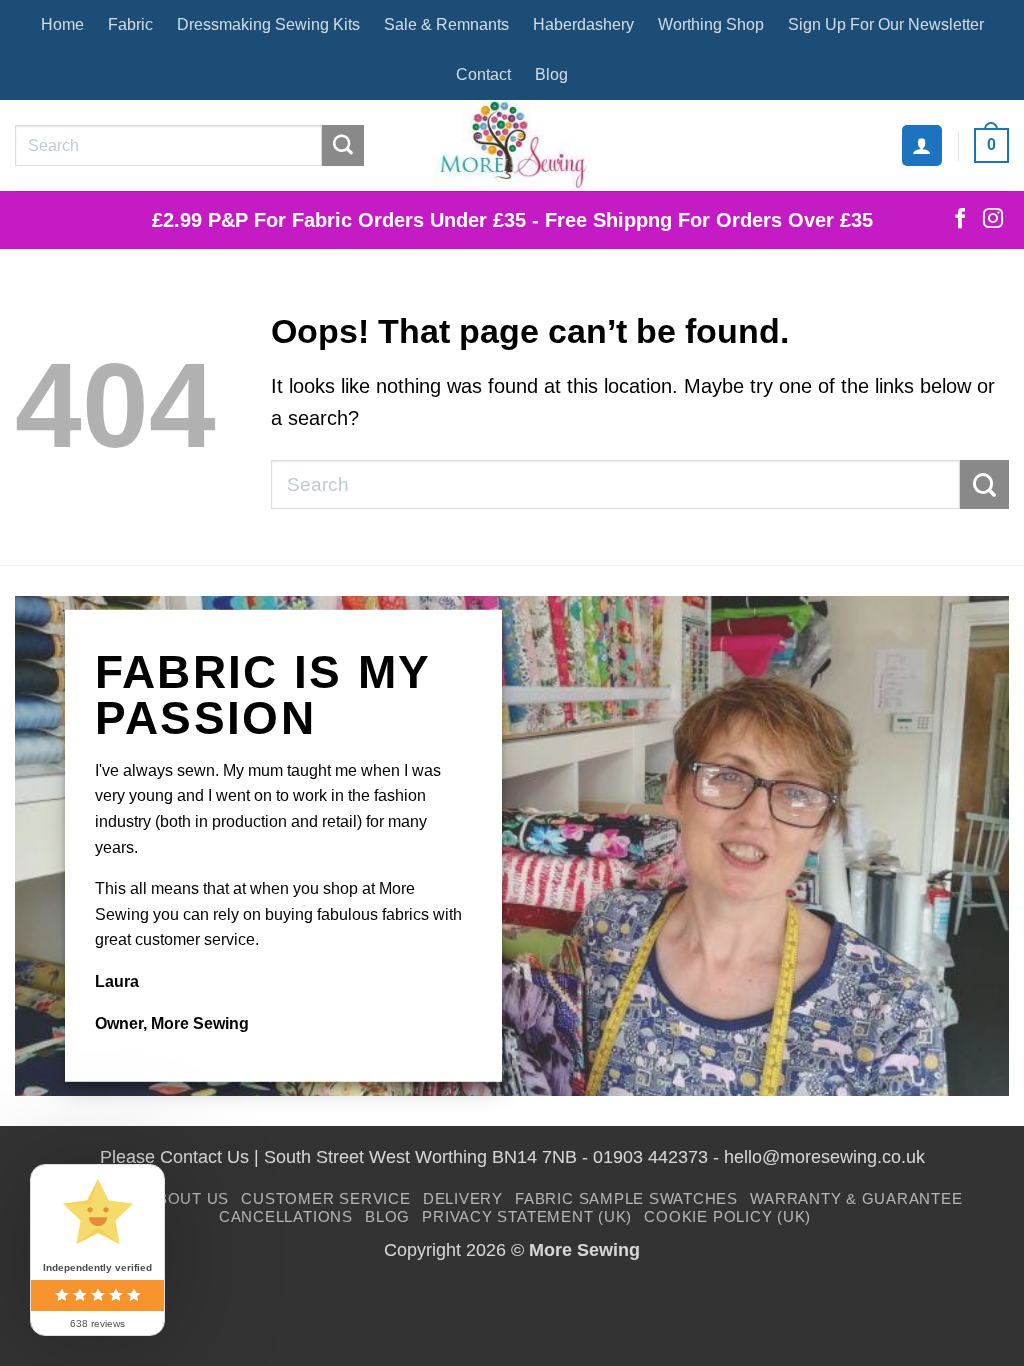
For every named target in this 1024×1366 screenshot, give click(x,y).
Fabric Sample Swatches (626, 1198)
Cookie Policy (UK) (727, 1216)
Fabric (130, 24)
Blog (551, 74)
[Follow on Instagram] (993, 220)
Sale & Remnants (446, 24)
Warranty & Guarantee (856, 1198)
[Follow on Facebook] (960, 220)
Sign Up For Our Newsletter (886, 24)
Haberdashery (583, 24)
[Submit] (343, 146)
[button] (922, 145)
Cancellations (286, 1216)
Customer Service (325, 1198)
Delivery (463, 1198)
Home (62, 24)
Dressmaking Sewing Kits (268, 24)
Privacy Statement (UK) (527, 1216)
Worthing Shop (711, 24)
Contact (483, 74)
